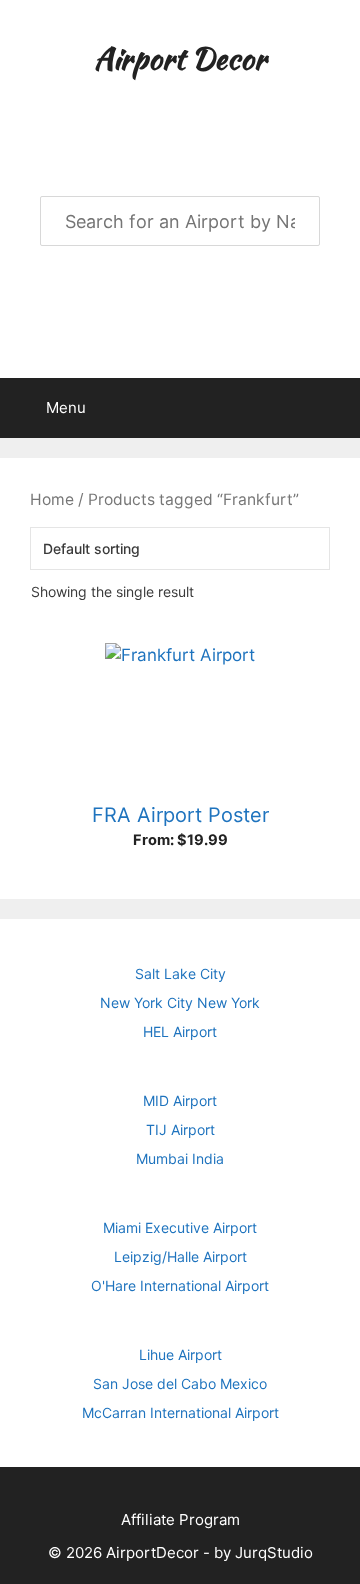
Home (52, 499)
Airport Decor (180, 58)
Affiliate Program (180, 1519)
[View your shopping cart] (334, 408)
